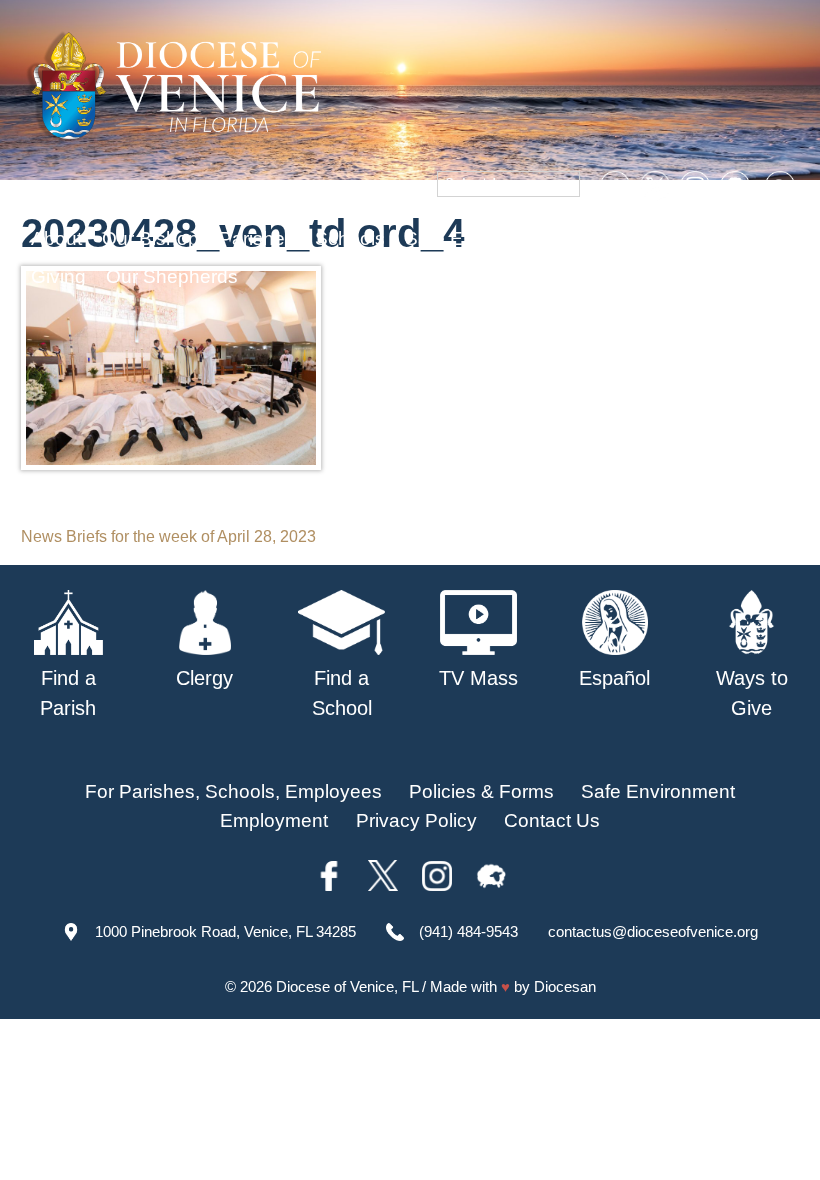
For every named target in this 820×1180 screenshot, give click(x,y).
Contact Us (552, 820)
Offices (706, 238)
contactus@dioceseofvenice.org (653, 931)
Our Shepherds (172, 276)
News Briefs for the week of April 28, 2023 (168, 536)
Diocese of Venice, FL (347, 986)
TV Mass (617, 238)
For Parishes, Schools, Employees (233, 791)
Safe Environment (482, 238)
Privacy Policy (416, 820)
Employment (274, 820)
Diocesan (565, 986)
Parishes (257, 238)
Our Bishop (150, 238)
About (56, 238)
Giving (58, 276)
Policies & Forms (481, 791)
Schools (350, 238)
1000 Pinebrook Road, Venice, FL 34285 (225, 931)
